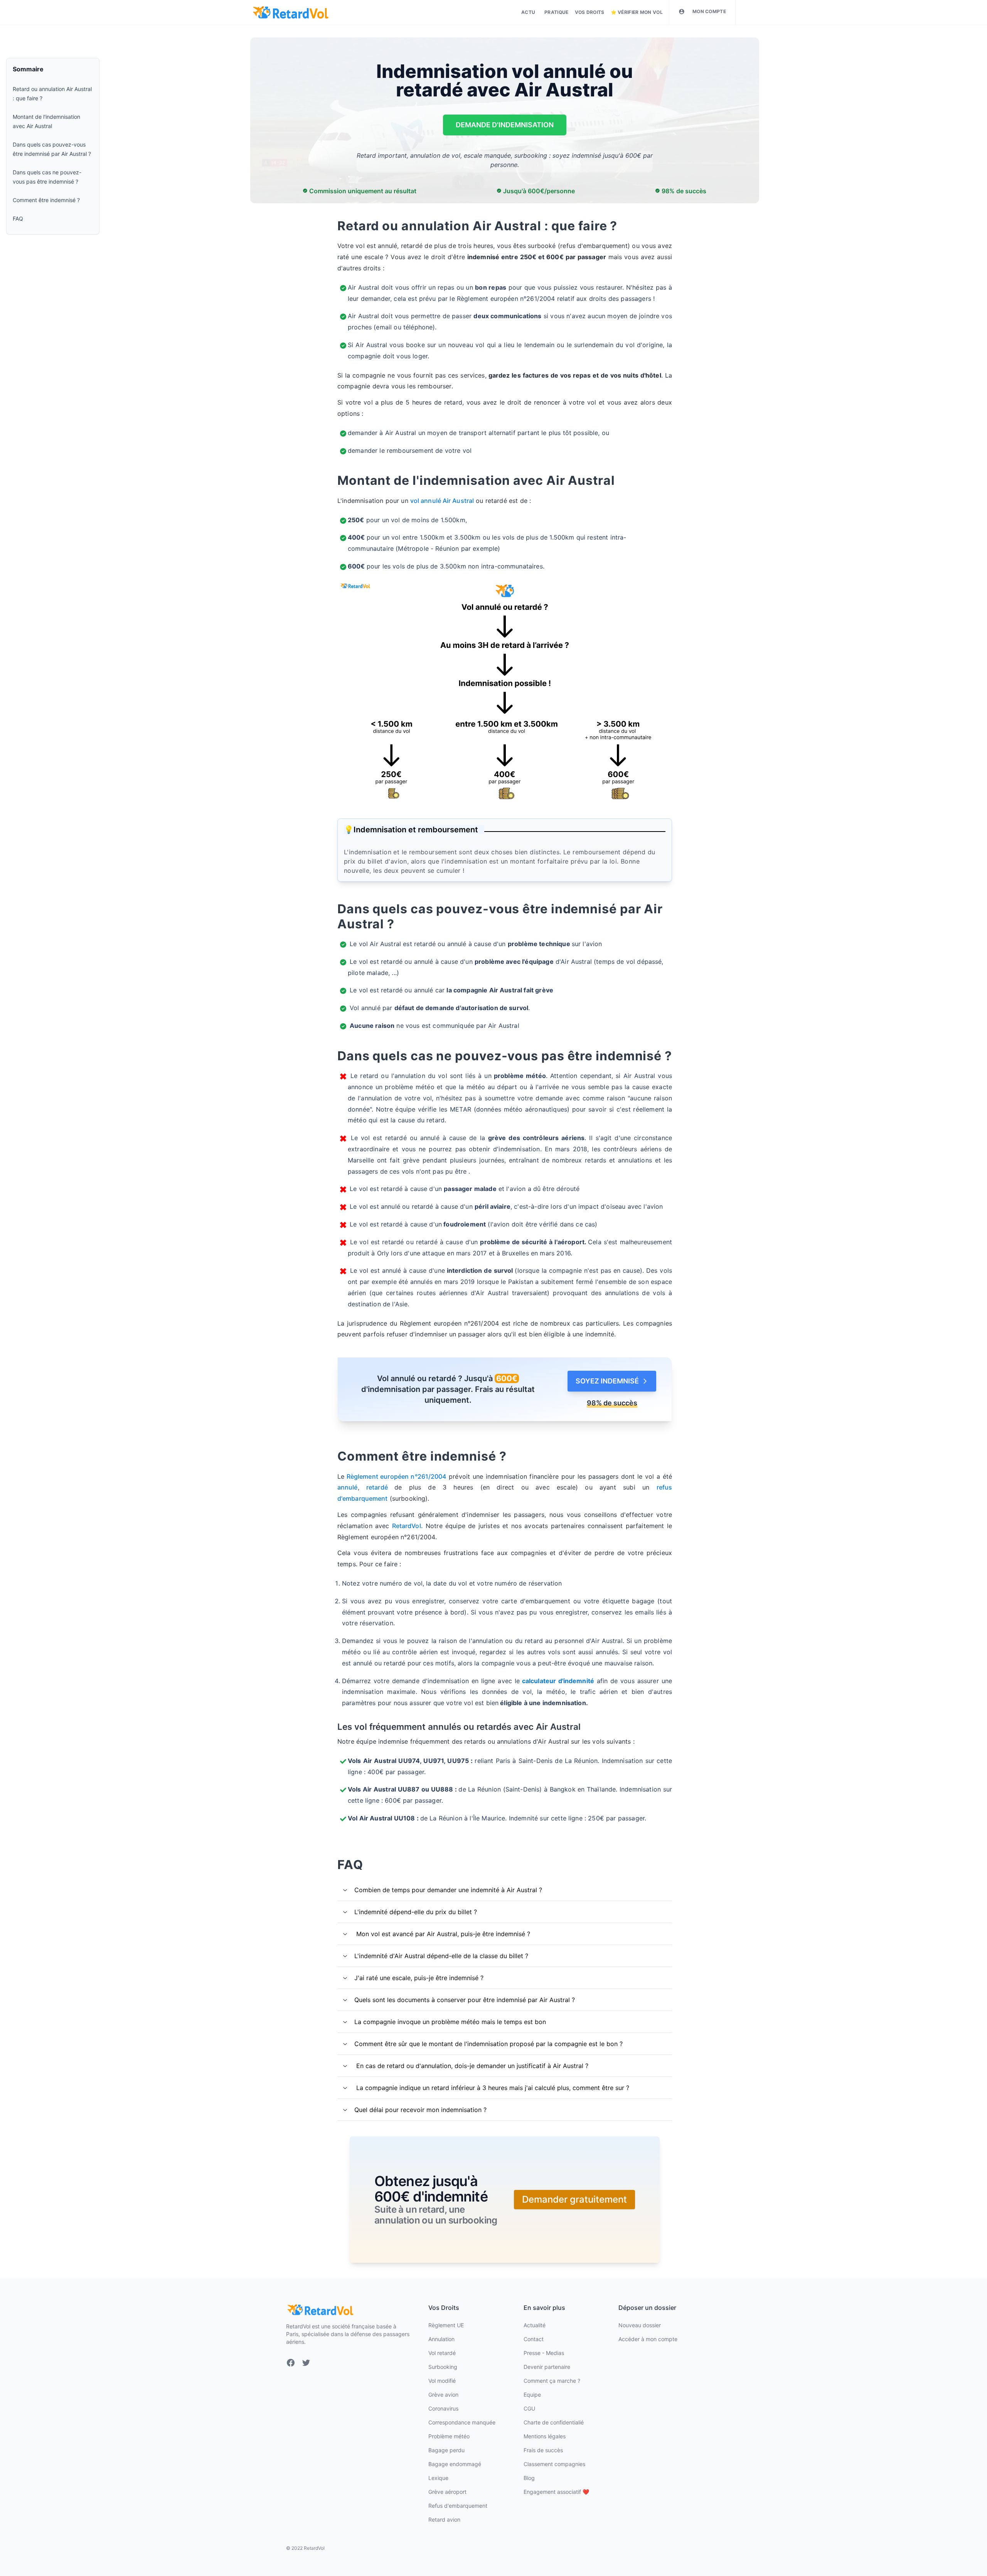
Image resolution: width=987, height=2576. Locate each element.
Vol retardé (442, 2353)
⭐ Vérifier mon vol (637, 12)
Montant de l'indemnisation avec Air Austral (46, 121)
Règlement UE (446, 2325)
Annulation (441, 2339)
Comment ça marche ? (552, 2381)
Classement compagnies (554, 2464)
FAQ (18, 218)
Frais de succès (543, 2450)
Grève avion (443, 2395)
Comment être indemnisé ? (46, 200)
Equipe (532, 2395)
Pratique (556, 12)
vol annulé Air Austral (442, 501)
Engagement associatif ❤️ (556, 2492)
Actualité (535, 2325)
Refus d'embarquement (458, 2506)
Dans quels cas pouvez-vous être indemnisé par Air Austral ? (52, 149)
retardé (380, 1487)
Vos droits (590, 12)
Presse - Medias (544, 2353)
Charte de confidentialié (554, 2422)
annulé (348, 1487)
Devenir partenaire (547, 2367)
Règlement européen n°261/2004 (395, 1476)
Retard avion (444, 2519)
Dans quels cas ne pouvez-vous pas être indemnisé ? (47, 177)
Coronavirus (443, 2408)
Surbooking (443, 2367)
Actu (528, 12)
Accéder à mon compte (648, 2339)
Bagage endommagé (455, 2464)
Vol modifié (442, 2381)
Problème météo (449, 2436)
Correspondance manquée (462, 2422)
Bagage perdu (446, 2450)
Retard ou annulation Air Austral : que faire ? (52, 94)
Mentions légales (545, 2436)
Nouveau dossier (640, 2325)
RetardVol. (408, 1526)
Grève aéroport (447, 2492)
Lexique (438, 2478)
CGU (529, 2408)
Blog (529, 2478)
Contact (534, 2339)
